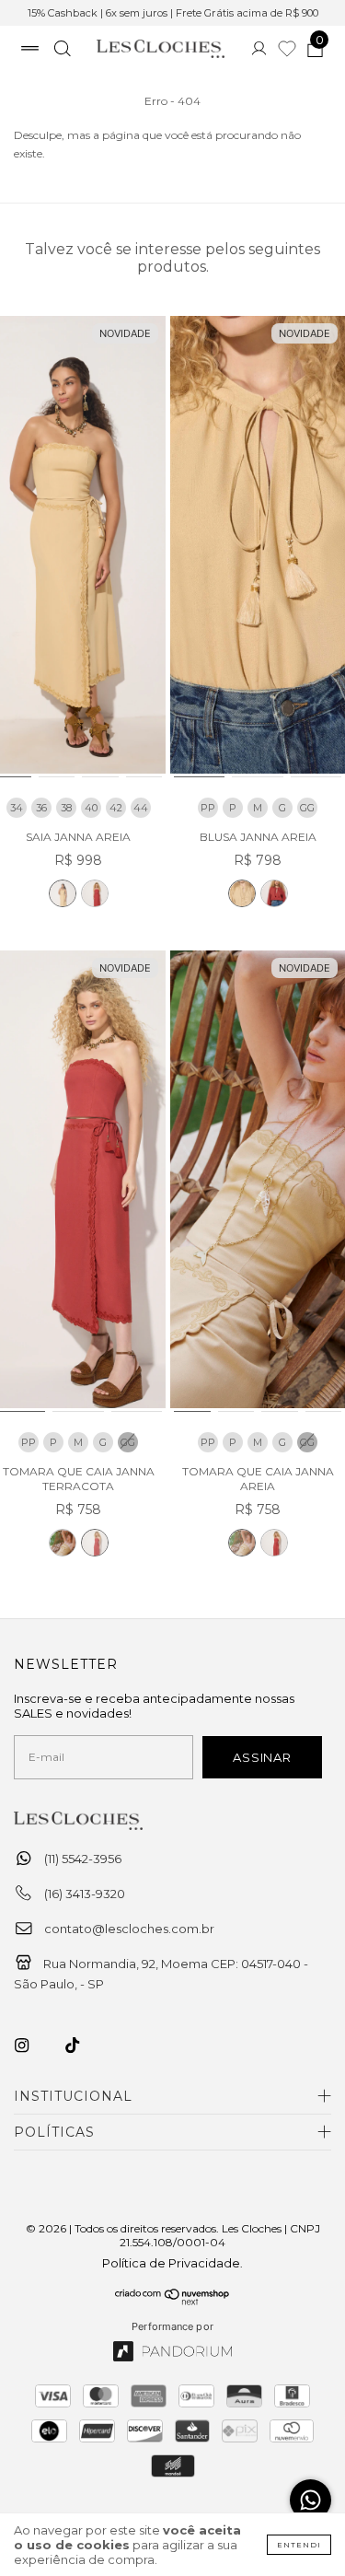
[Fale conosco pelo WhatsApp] (310, 2500)
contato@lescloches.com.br (129, 1929)
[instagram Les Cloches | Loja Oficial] (32, 2046)
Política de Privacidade (171, 2263)
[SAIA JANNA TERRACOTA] (95, 893)
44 (141, 808)
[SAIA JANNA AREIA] (63, 893)
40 (91, 808)
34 (17, 808)
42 (116, 808)
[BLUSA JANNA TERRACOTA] (274, 893)
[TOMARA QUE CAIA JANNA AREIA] (63, 1543)
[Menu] (30, 51)
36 (41, 808)
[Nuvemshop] (172, 2301)
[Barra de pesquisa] (62, 51)
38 (66, 808)
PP (208, 808)
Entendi (299, 2545)
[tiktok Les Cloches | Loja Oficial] (83, 2046)
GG (307, 808)
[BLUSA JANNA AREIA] (258, 548)
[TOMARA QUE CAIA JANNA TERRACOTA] (95, 1543)
